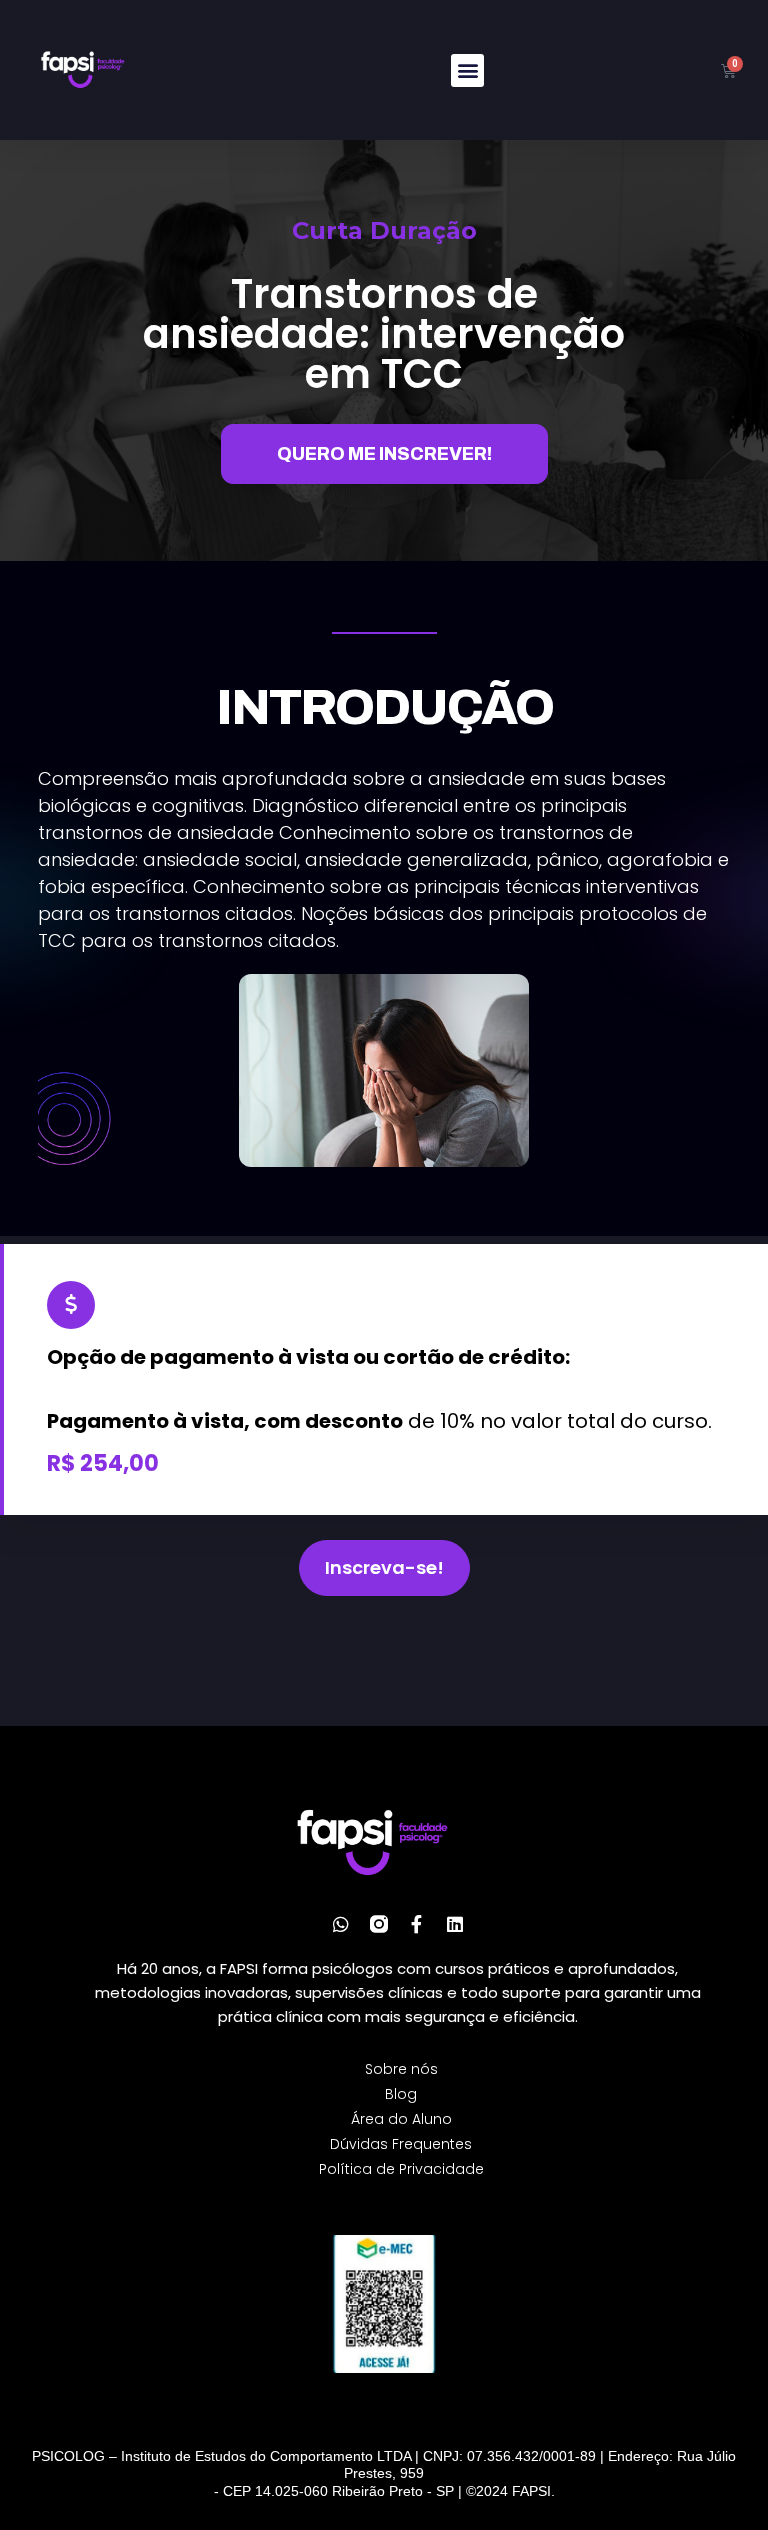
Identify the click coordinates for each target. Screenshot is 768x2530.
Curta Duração (384, 230)
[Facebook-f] (417, 1924)
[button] (467, 70)
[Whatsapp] (341, 1924)
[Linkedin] (455, 1924)
